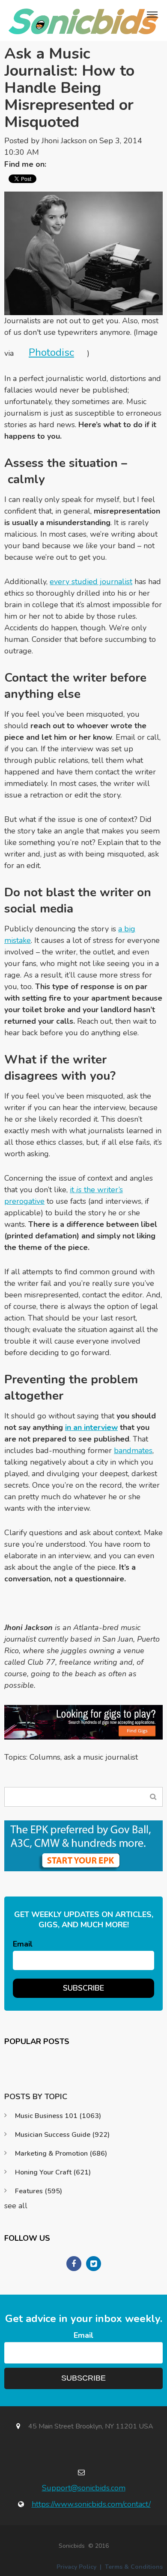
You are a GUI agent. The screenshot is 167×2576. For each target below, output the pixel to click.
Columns (45, 1757)
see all (16, 2206)
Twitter (57, 164)
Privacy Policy (76, 2567)
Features (39, 2191)
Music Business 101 (58, 2116)
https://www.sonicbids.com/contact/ (91, 2504)
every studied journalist (91, 582)
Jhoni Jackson (64, 141)
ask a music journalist (101, 1757)
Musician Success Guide (62, 2135)
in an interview (91, 1427)
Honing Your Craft (53, 2172)
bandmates (133, 1450)
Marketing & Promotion (61, 2154)
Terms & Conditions (134, 2567)
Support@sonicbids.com (84, 2488)
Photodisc (51, 352)
